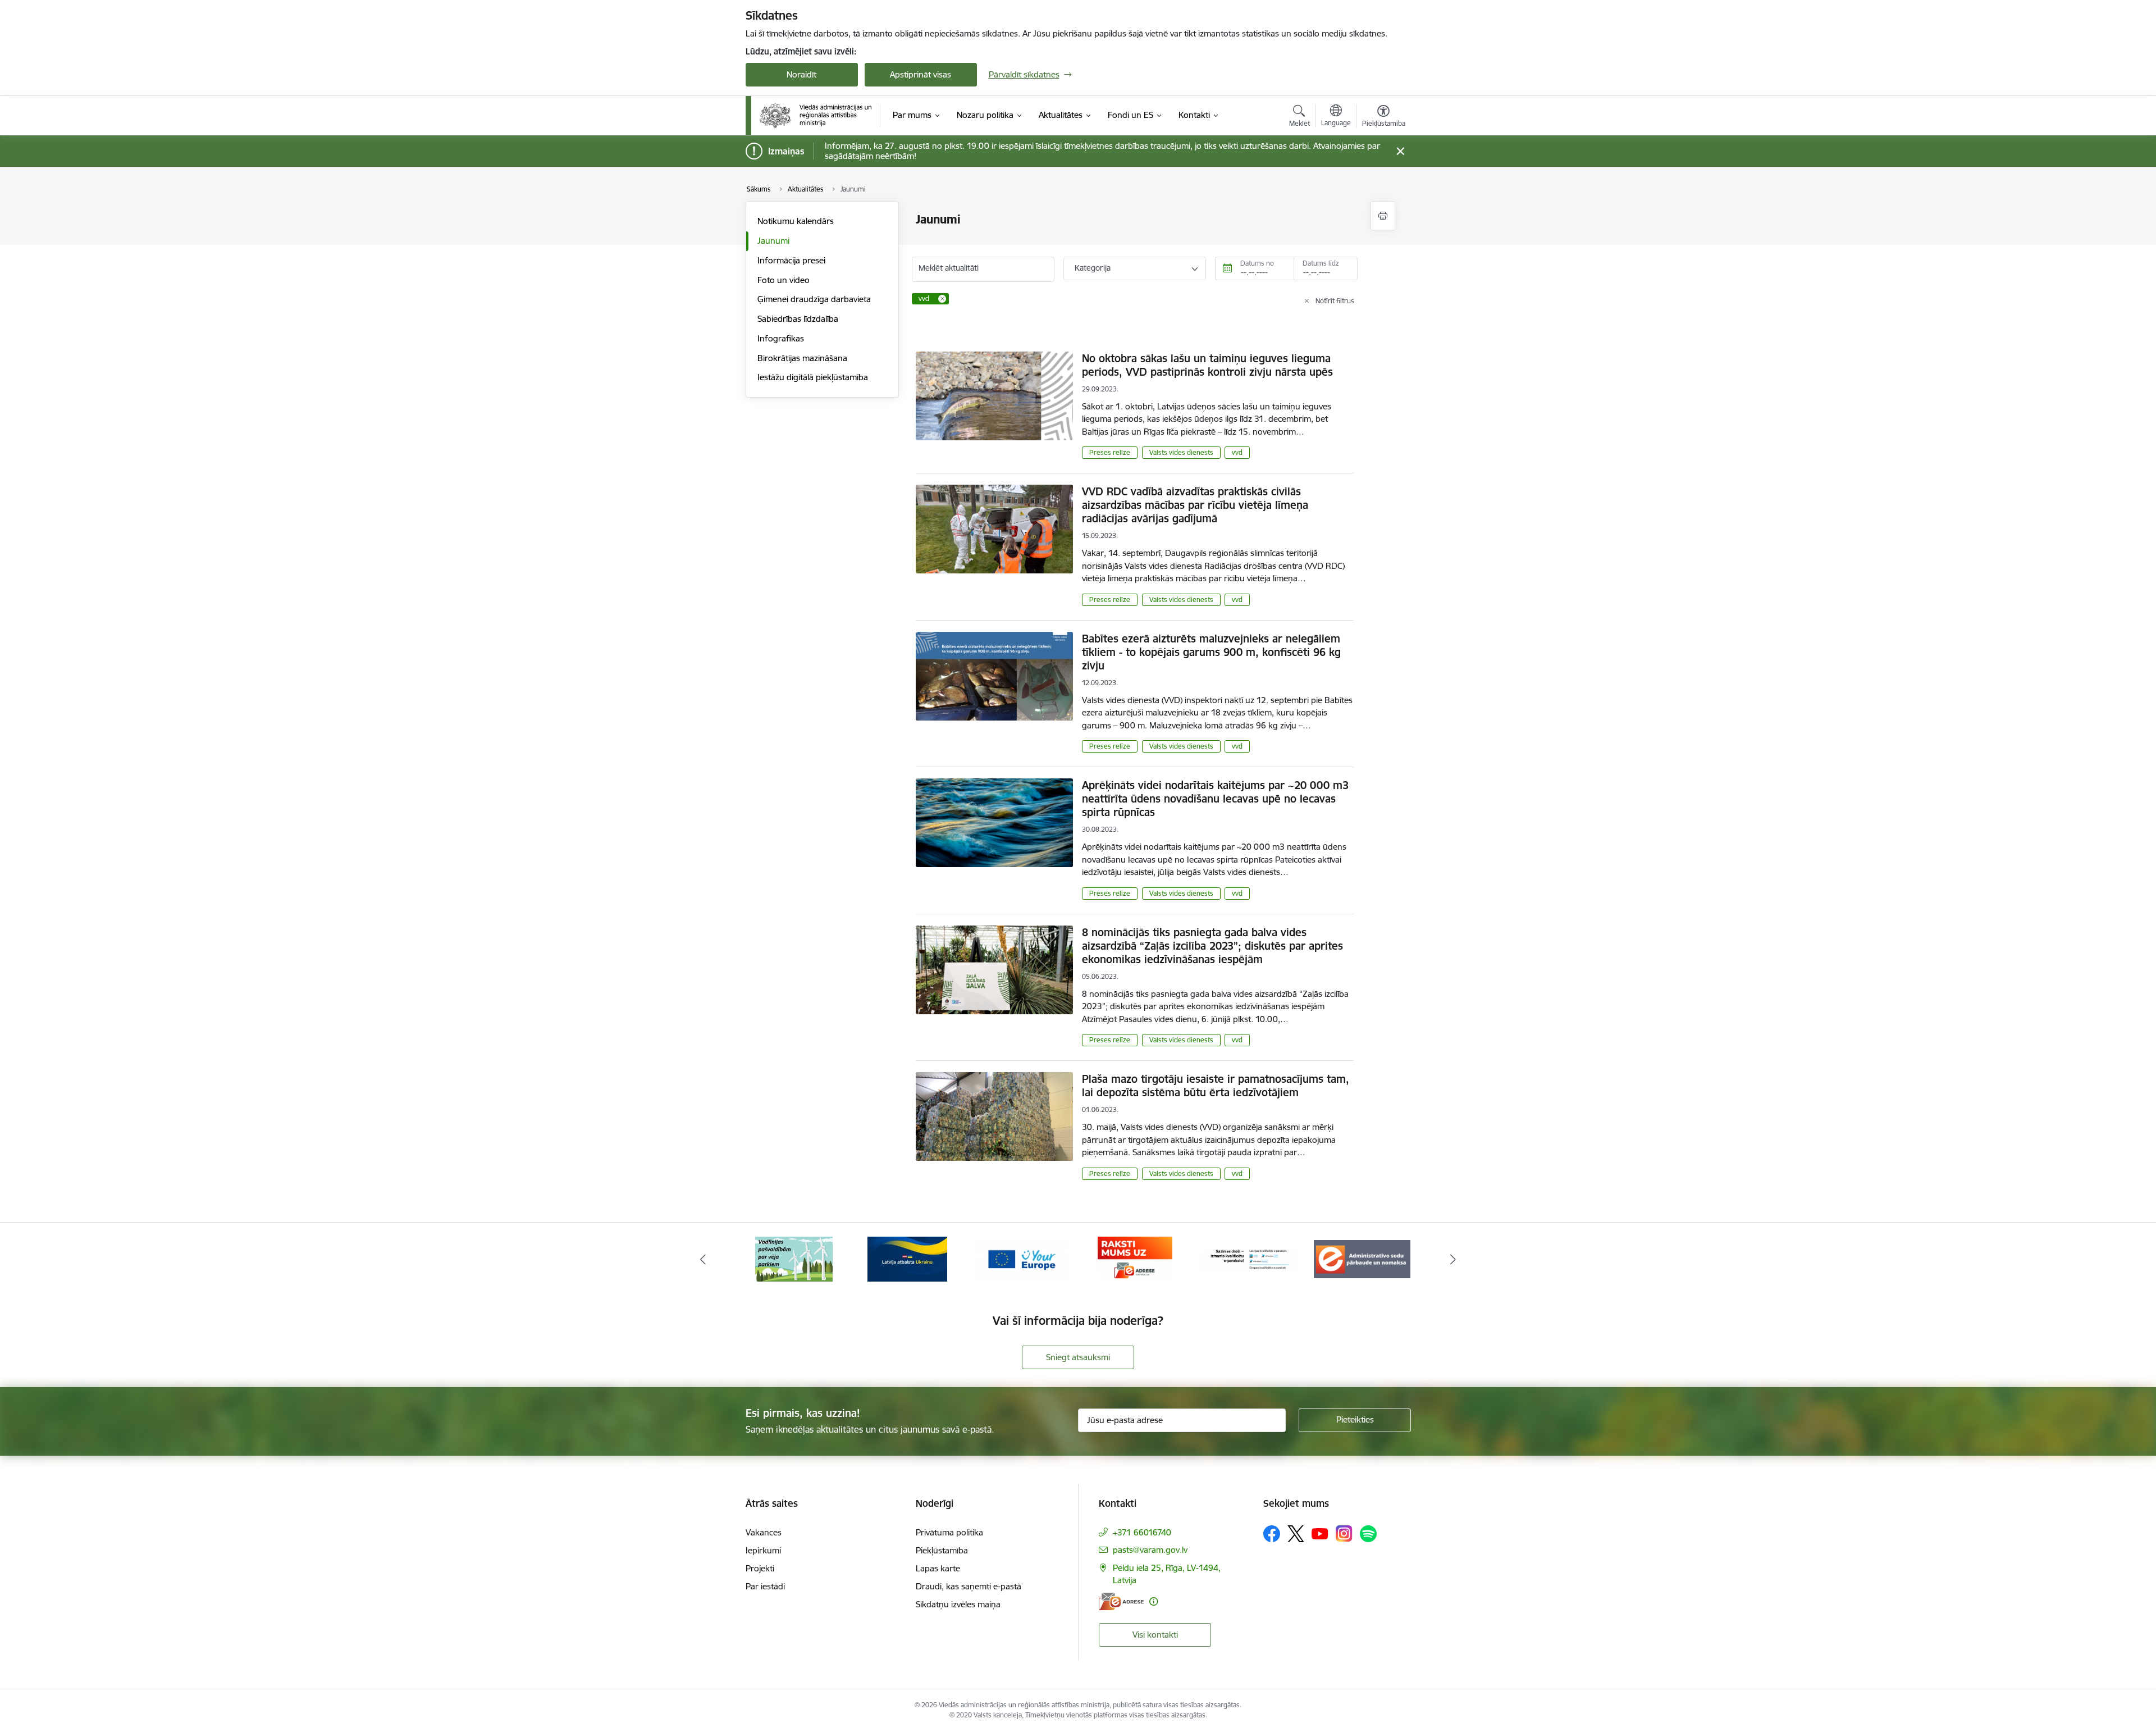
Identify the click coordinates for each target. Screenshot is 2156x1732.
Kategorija (1093, 268)
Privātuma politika (949, 1532)
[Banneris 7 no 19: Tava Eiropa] (907, 1258)
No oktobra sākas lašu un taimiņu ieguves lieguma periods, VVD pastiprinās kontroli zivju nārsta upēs (1207, 365)
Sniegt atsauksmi (1078, 1357)
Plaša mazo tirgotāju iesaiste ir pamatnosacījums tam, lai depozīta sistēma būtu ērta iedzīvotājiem (1216, 1086)
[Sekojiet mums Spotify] (1368, 1534)
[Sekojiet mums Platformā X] (1296, 1534)
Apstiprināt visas (921, 74)
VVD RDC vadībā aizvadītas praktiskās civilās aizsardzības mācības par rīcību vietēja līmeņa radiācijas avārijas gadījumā (1195, 505)
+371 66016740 (1142, 1532)
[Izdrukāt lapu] (1383, 216)
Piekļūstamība (942, 1550)
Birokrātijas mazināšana (802, 358)
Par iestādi (765, 1586)
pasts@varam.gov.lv (1150, 1550)
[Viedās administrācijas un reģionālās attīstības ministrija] (816, 115)
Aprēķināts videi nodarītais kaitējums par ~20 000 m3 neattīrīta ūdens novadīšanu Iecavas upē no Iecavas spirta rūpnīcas (1215, 799)
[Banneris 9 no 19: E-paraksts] (1135, 1258)
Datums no (1257, 263)
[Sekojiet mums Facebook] (1272, 1534)
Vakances (764, 1532)
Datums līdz (1321, 263)
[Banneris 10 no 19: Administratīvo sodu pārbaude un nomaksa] (1249, 1258)
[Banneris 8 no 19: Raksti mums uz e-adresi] (1021, 1258)
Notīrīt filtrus (1335, 301)
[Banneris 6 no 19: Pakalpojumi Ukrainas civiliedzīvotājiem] (794, 1258)
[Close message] (1400, 151)
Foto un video (784, 280)
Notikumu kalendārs (796, 221)
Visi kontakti (1155, 1635)
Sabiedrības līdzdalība (798, 319)
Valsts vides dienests (1181, 452)
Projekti (760, 1568)
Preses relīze (1110, 452)
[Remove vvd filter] (942, 299)
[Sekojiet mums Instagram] (1344, 1533)
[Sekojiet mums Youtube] (1320, 1533)
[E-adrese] (1121, 1601)
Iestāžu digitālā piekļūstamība (813, 377)
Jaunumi (773, 241)
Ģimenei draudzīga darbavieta (814, 299)
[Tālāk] (1454, 1259)
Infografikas (781, 338)
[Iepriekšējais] (703, 1259)
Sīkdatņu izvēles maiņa (958, 1604)
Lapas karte (938, 1568)
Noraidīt (801, 74)
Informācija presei (791, 260)
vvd (1237, 452)
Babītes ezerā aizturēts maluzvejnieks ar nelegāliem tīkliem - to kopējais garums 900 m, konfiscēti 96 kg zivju (1211, 652)
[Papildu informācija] (1154, 1601)
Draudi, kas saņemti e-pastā (969, 1586)
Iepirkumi (763, 1550)
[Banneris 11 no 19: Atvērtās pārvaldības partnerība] (1362, 1258)
